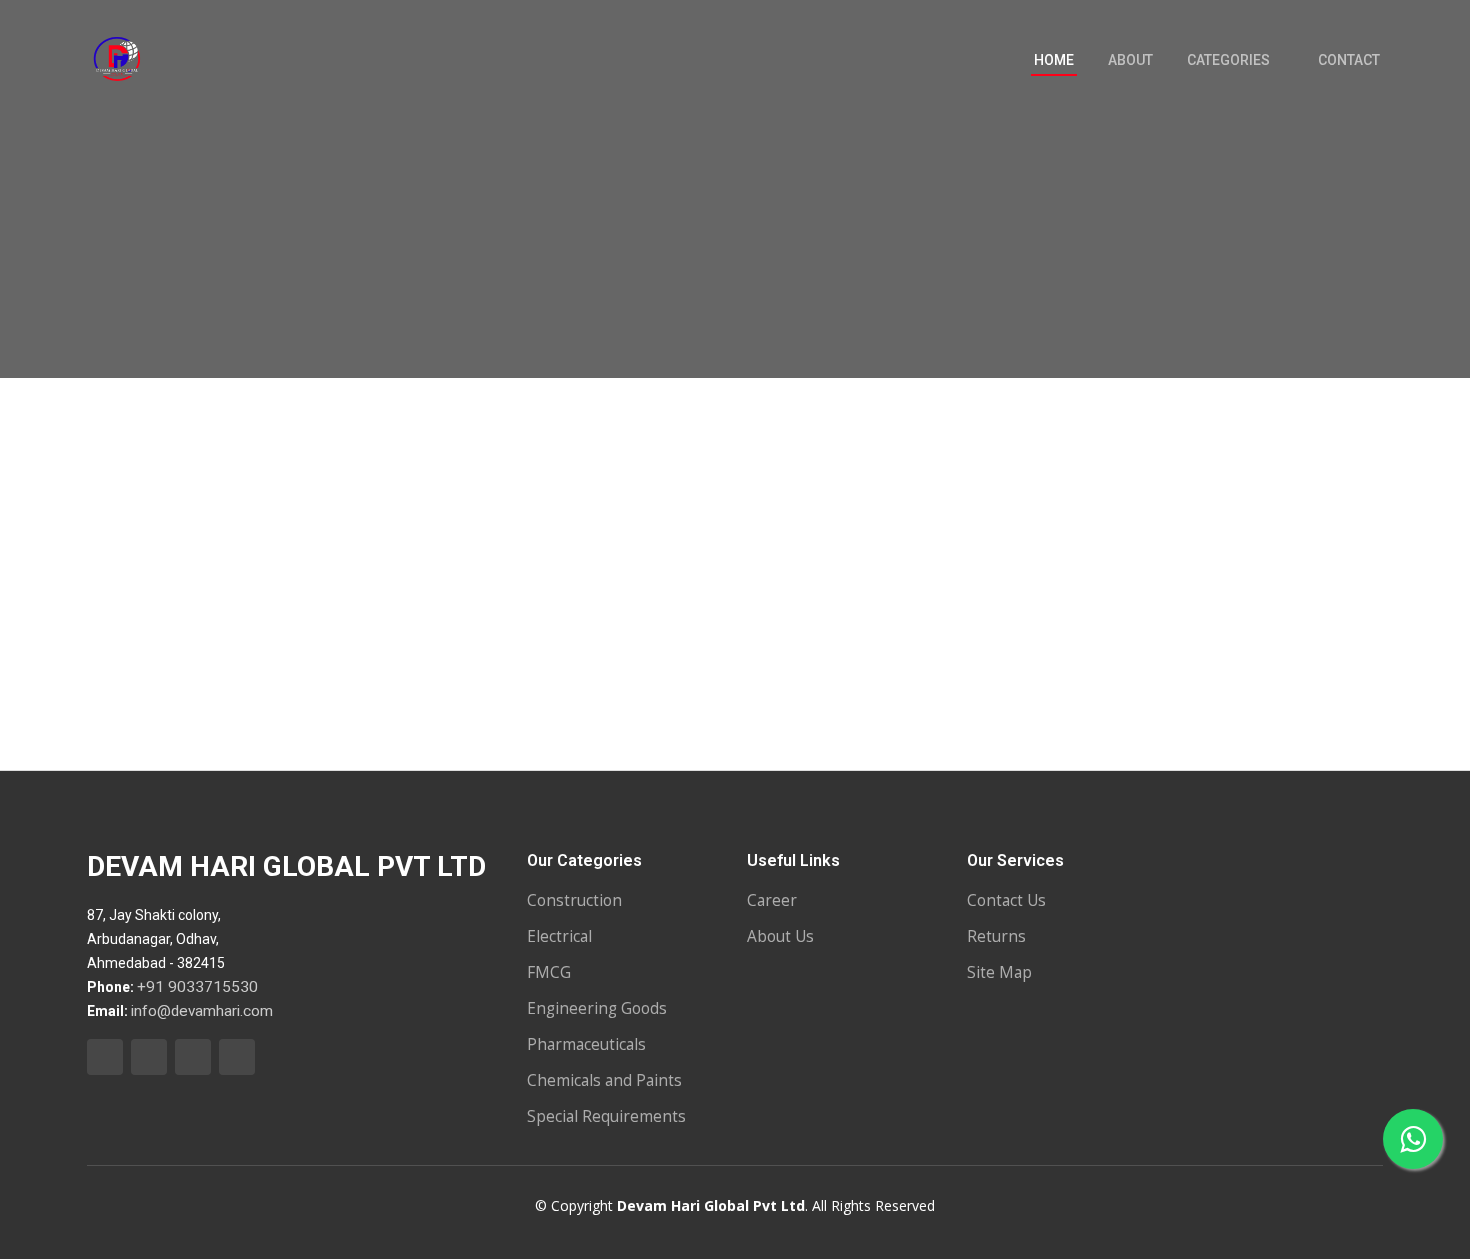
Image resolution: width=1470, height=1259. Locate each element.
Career (772, 900)
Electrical (559, 936)
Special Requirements (606, 1116)
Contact (1349, 60)
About (1130, 60)
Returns (996, 936)
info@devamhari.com (202, 1011)
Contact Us (1006, 900)
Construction (574, 900)
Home (1054, 60)
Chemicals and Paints (604, 1080)
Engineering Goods (597, 1008)
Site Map (999, 972)
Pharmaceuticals (586, 1044)
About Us (780, 936)
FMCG (549, 972)
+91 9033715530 (197, 987)
